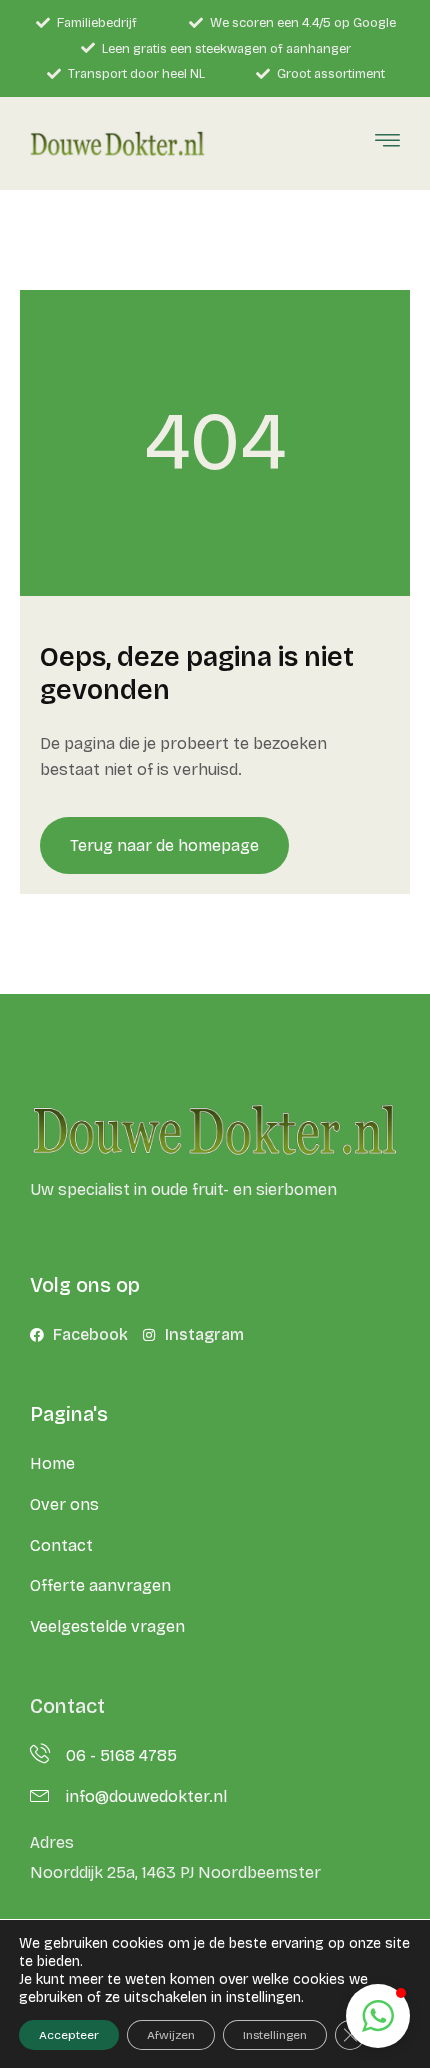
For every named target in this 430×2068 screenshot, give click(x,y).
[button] (378, 2016)
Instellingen (275, 2035)
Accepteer (69, 2035)
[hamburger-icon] (387, 144)
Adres (52, 1842)
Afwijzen (171, 2035)
